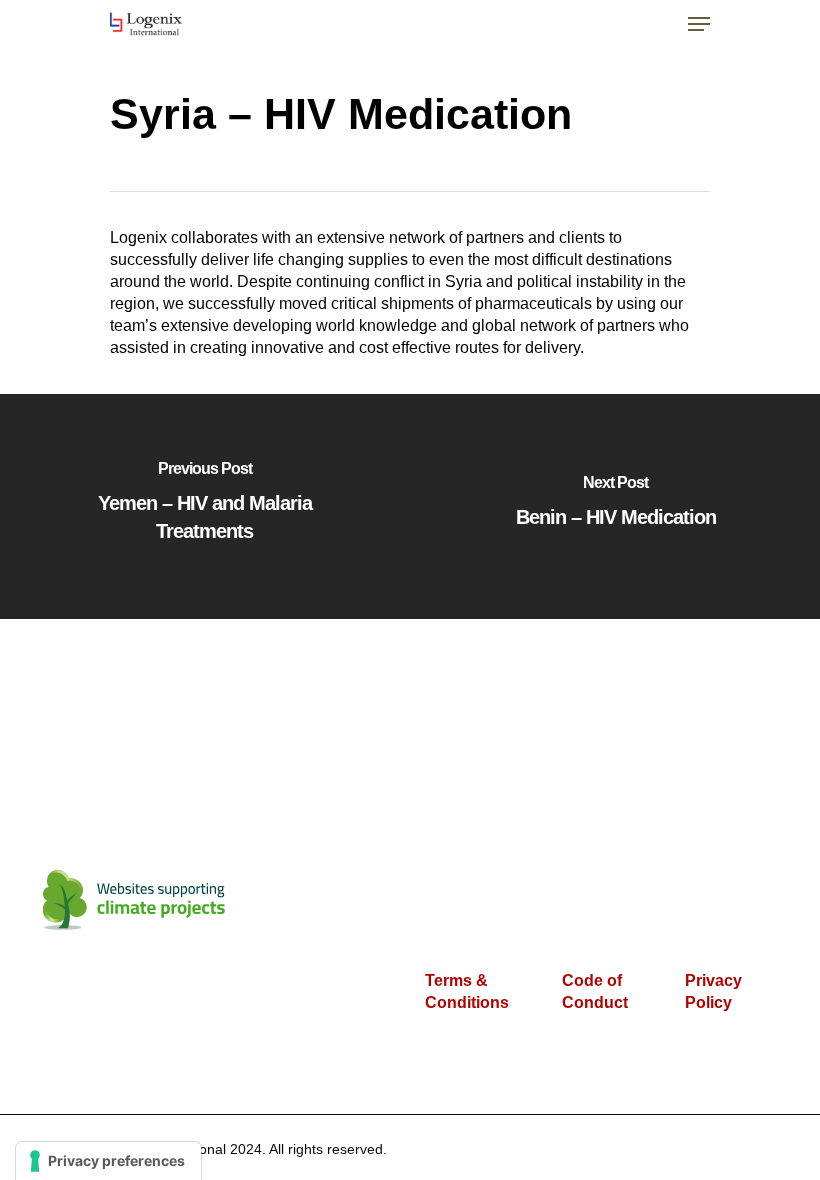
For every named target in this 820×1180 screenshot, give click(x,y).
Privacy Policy (713, 991)
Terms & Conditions (467, 991)
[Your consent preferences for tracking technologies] (108, 1161)
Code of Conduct (595, 991)
